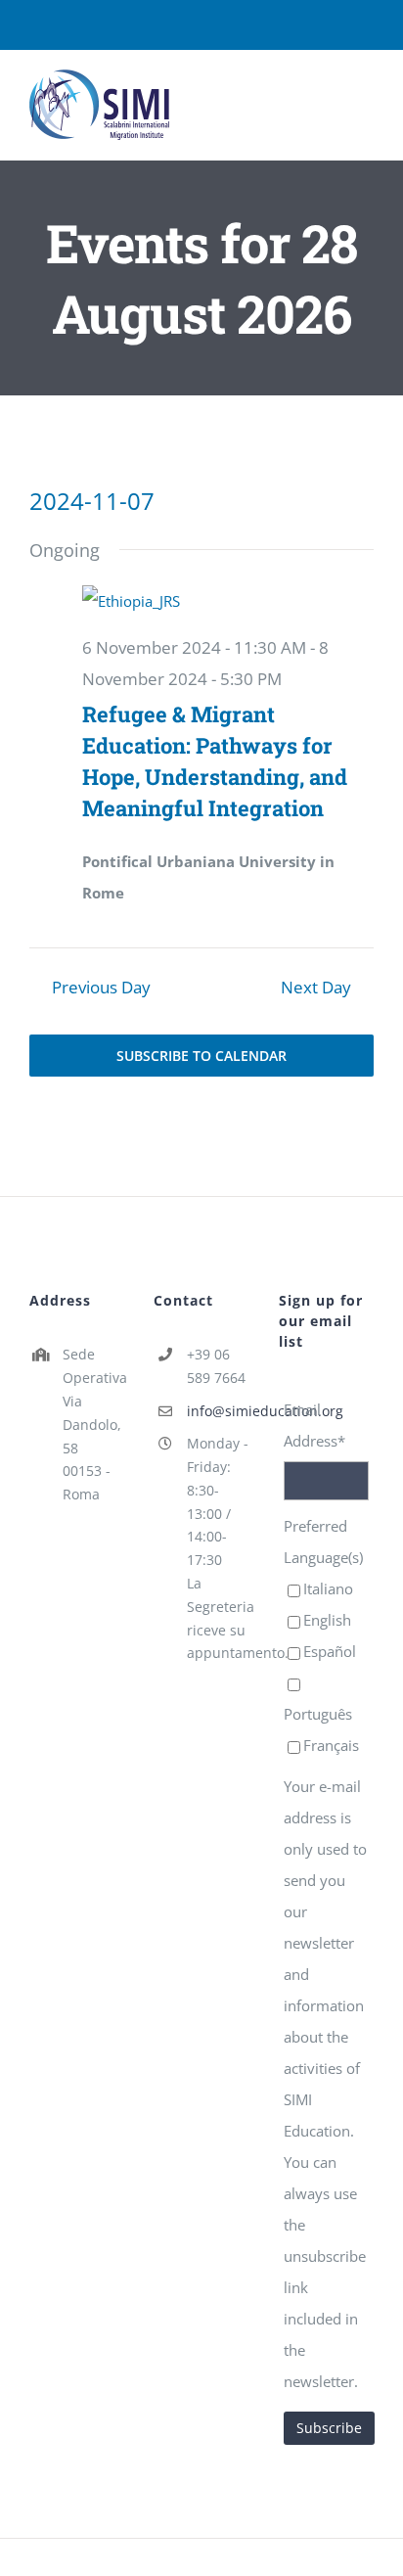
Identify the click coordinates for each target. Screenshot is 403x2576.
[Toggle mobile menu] (366, 97)
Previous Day (101, 987)
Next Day (316, 987)
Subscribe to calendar (201, 1056)
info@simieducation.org (218, 1411)
